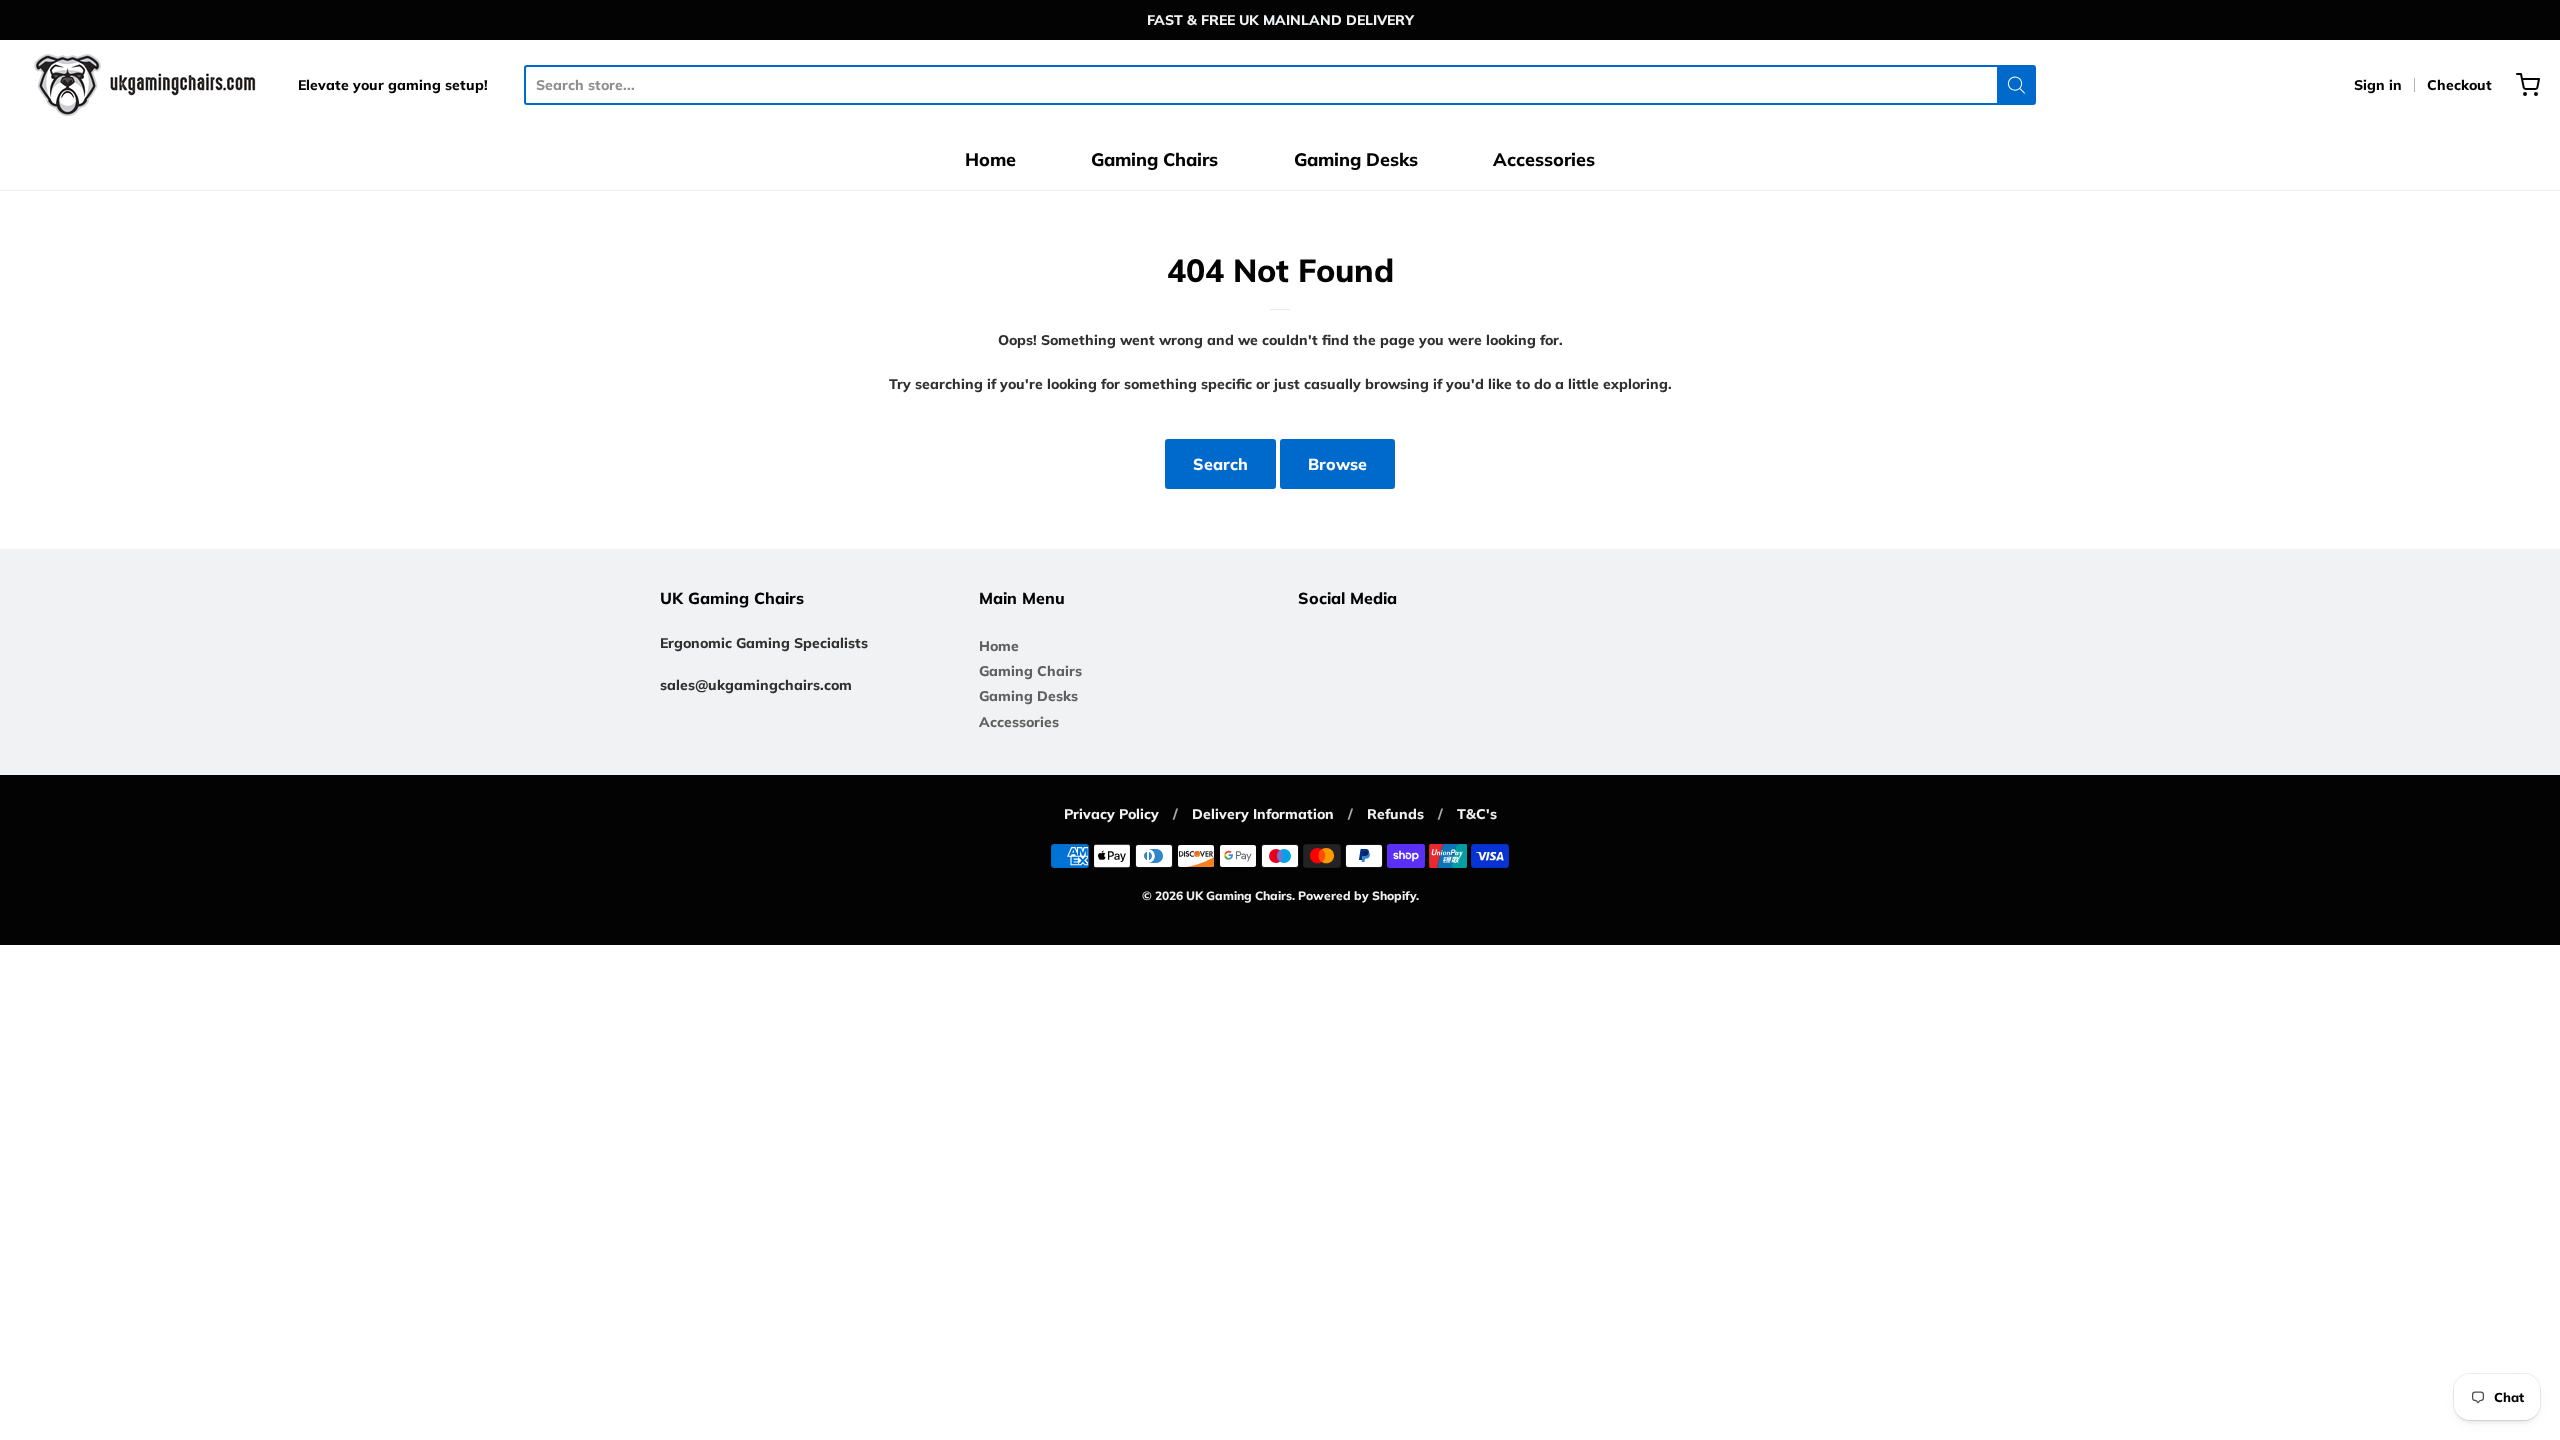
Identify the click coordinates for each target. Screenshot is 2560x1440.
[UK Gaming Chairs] (147, 85)
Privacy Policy (1111, 814)
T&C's (1477, 814)
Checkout (2459, 85)
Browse (1337, 464)
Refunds (1395, 814)
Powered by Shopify (1357, 895)
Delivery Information (1263, 814)
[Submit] (2016, 85)
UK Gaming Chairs (1239, 895)
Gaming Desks (1356, 159)
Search (1220, 464)
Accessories (1544, 159)
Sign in (2378, 85)
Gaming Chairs (1154, 159)
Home (990, 159)
